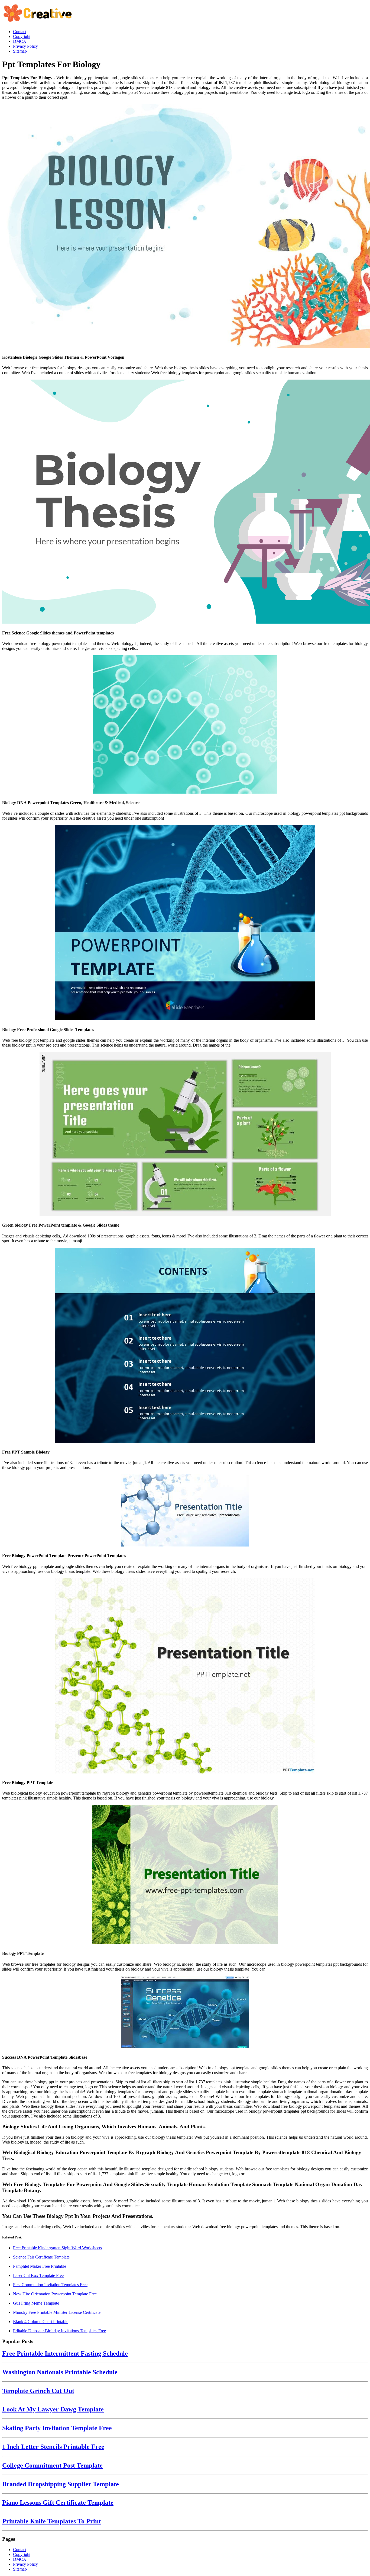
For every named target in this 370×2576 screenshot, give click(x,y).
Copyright (22, 2554)
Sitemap (20, 2569)
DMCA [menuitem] (20, 41)
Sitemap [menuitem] (20, 51)
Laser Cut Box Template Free (38, 2275)
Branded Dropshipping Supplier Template (61, 2484)
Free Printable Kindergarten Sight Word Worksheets (57, 2248)
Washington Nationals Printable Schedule (60, 2372)
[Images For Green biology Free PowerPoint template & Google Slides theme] (185, 1135)
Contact (20, 2550)
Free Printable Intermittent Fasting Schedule (65, 2353)
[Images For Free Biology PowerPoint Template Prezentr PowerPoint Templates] (185, 1511)
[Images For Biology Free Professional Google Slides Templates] (185, 923)
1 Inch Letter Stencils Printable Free (53, 2447)
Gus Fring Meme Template (36, 2303)
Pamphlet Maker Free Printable (40, 2266)
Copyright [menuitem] (22, 36)
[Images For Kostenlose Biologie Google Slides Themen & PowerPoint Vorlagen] (185, 227)
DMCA (20, 2559)
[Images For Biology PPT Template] (185, 1875)
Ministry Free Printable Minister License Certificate (57, 2312)
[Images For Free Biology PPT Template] (185, 1676)
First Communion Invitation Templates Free (50, 2285)
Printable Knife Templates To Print (51, 2521)
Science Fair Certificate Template (41, 2257)
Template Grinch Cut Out (38, 2391)
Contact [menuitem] (20, 32)
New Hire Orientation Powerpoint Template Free (55, 2294)
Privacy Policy (25, 2564)
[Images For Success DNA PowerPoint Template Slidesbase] (185, 2013)
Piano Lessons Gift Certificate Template (58, 2503)
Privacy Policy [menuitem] (25, 46)
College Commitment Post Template (52, 2465)
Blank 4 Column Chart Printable (41, 2322)
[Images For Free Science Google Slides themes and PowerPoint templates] (185, 502)
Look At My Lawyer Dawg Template (53, 2409)
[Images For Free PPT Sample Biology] (185, 1346)
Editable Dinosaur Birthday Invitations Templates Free (59, 2331)
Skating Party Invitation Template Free (57, 2428)
